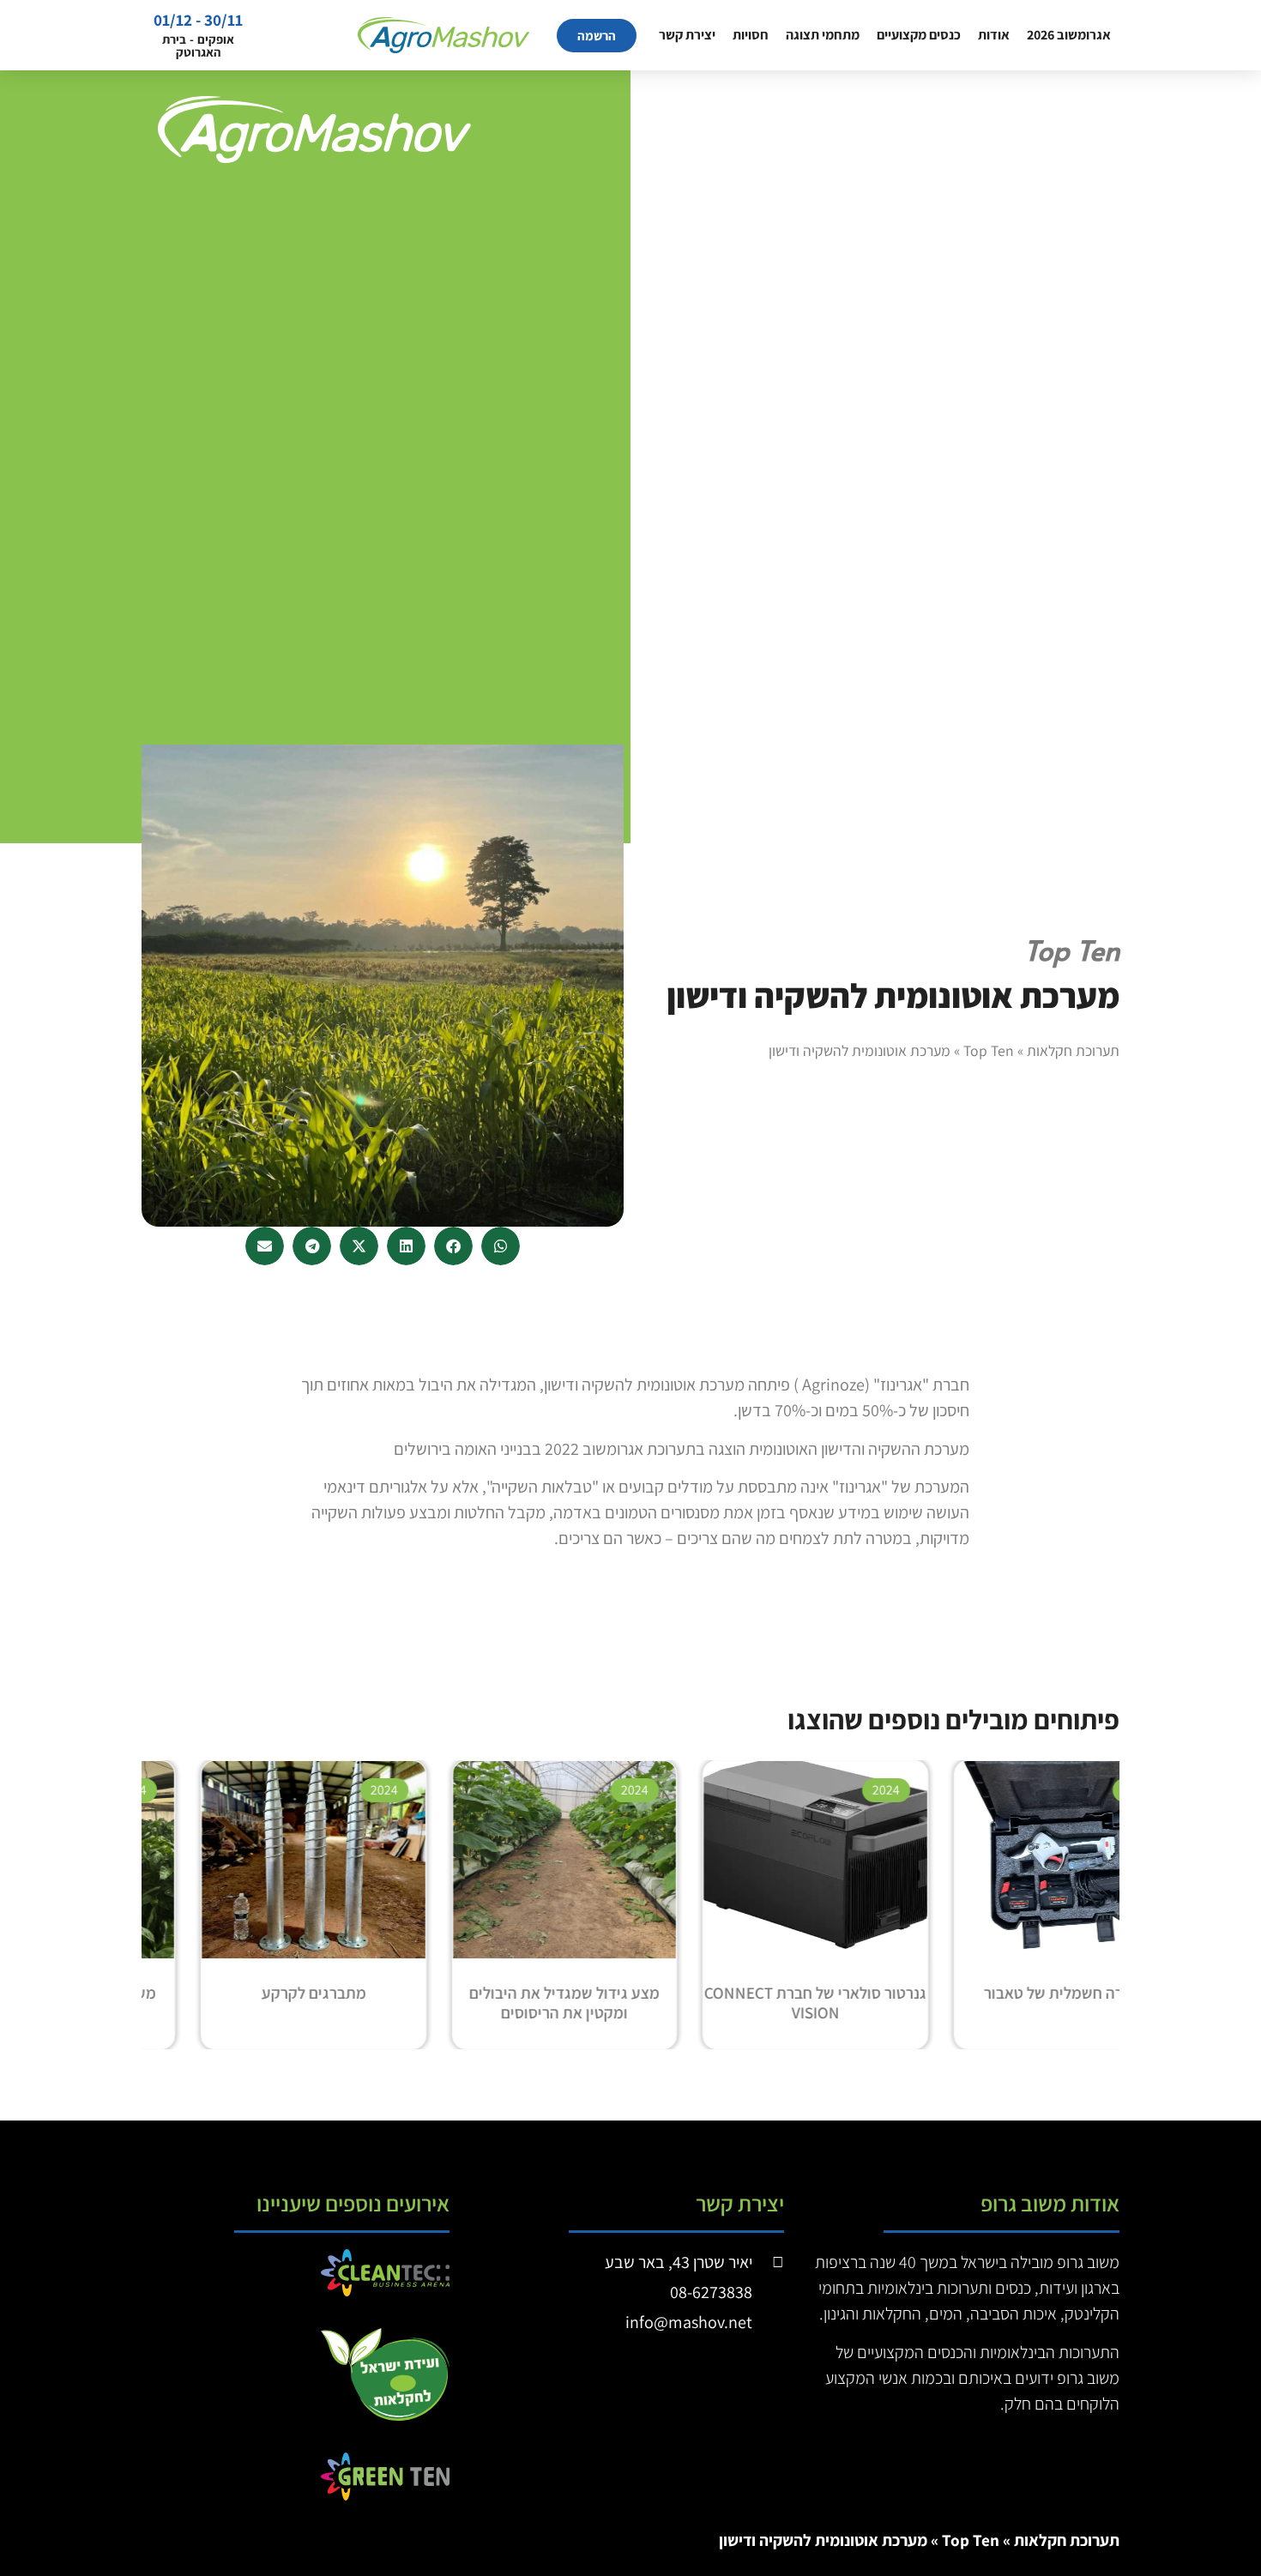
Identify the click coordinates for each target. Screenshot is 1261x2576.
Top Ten (989, 1050)
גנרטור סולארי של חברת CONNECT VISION (880, 2003)
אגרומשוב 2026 (1069, 35)
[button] (501, 1246)
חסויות (751, 35)
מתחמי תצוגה (823, 35)
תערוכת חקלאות (1073, 1050)
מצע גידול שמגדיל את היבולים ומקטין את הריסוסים (629, 2003)
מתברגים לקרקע (378, 1993)
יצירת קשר (687, 35)
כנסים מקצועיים (919, 35)
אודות (994, 35)
